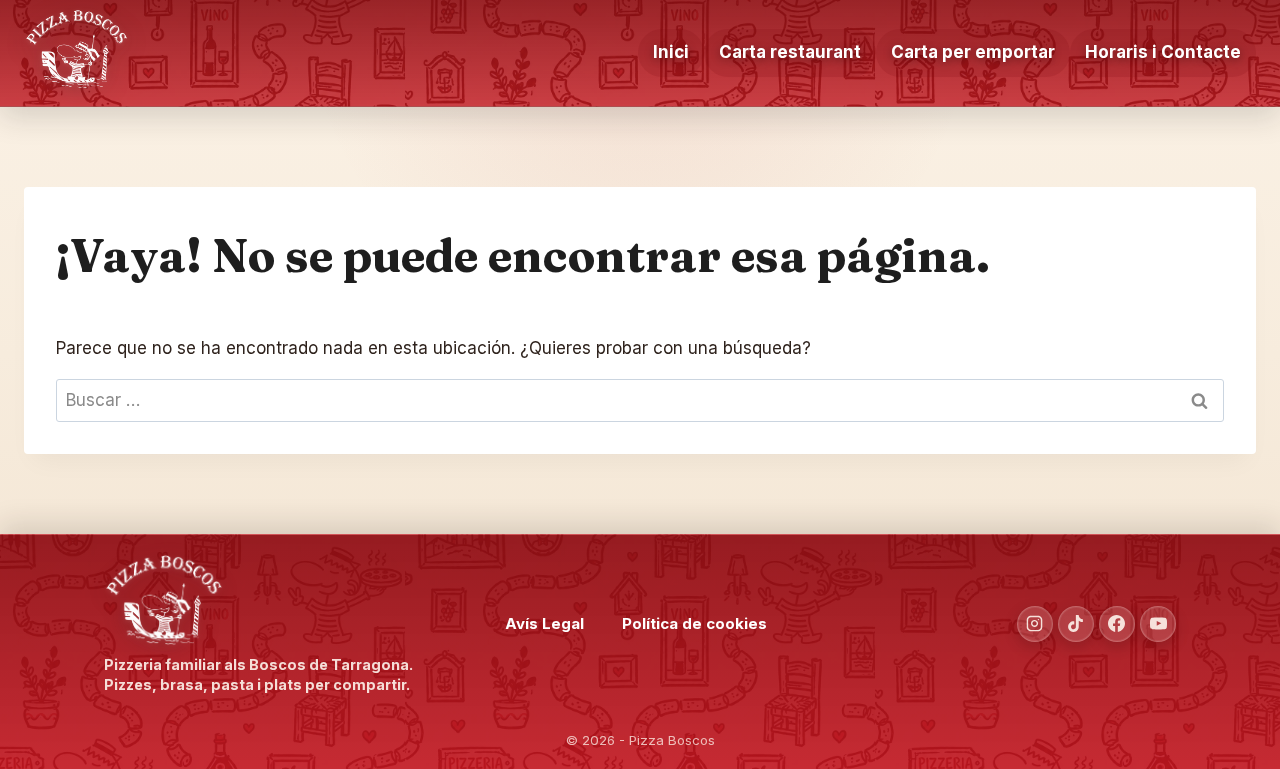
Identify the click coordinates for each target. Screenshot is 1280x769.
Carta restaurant (790, 52)
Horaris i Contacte (1163, 52)
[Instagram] (1035, 624)
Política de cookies (694, 623)
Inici (671, 52)
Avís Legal (544, 623)
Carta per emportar (973, 52)
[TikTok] (1076, 624)
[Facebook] (1117, 624)
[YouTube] (1158, 624)
